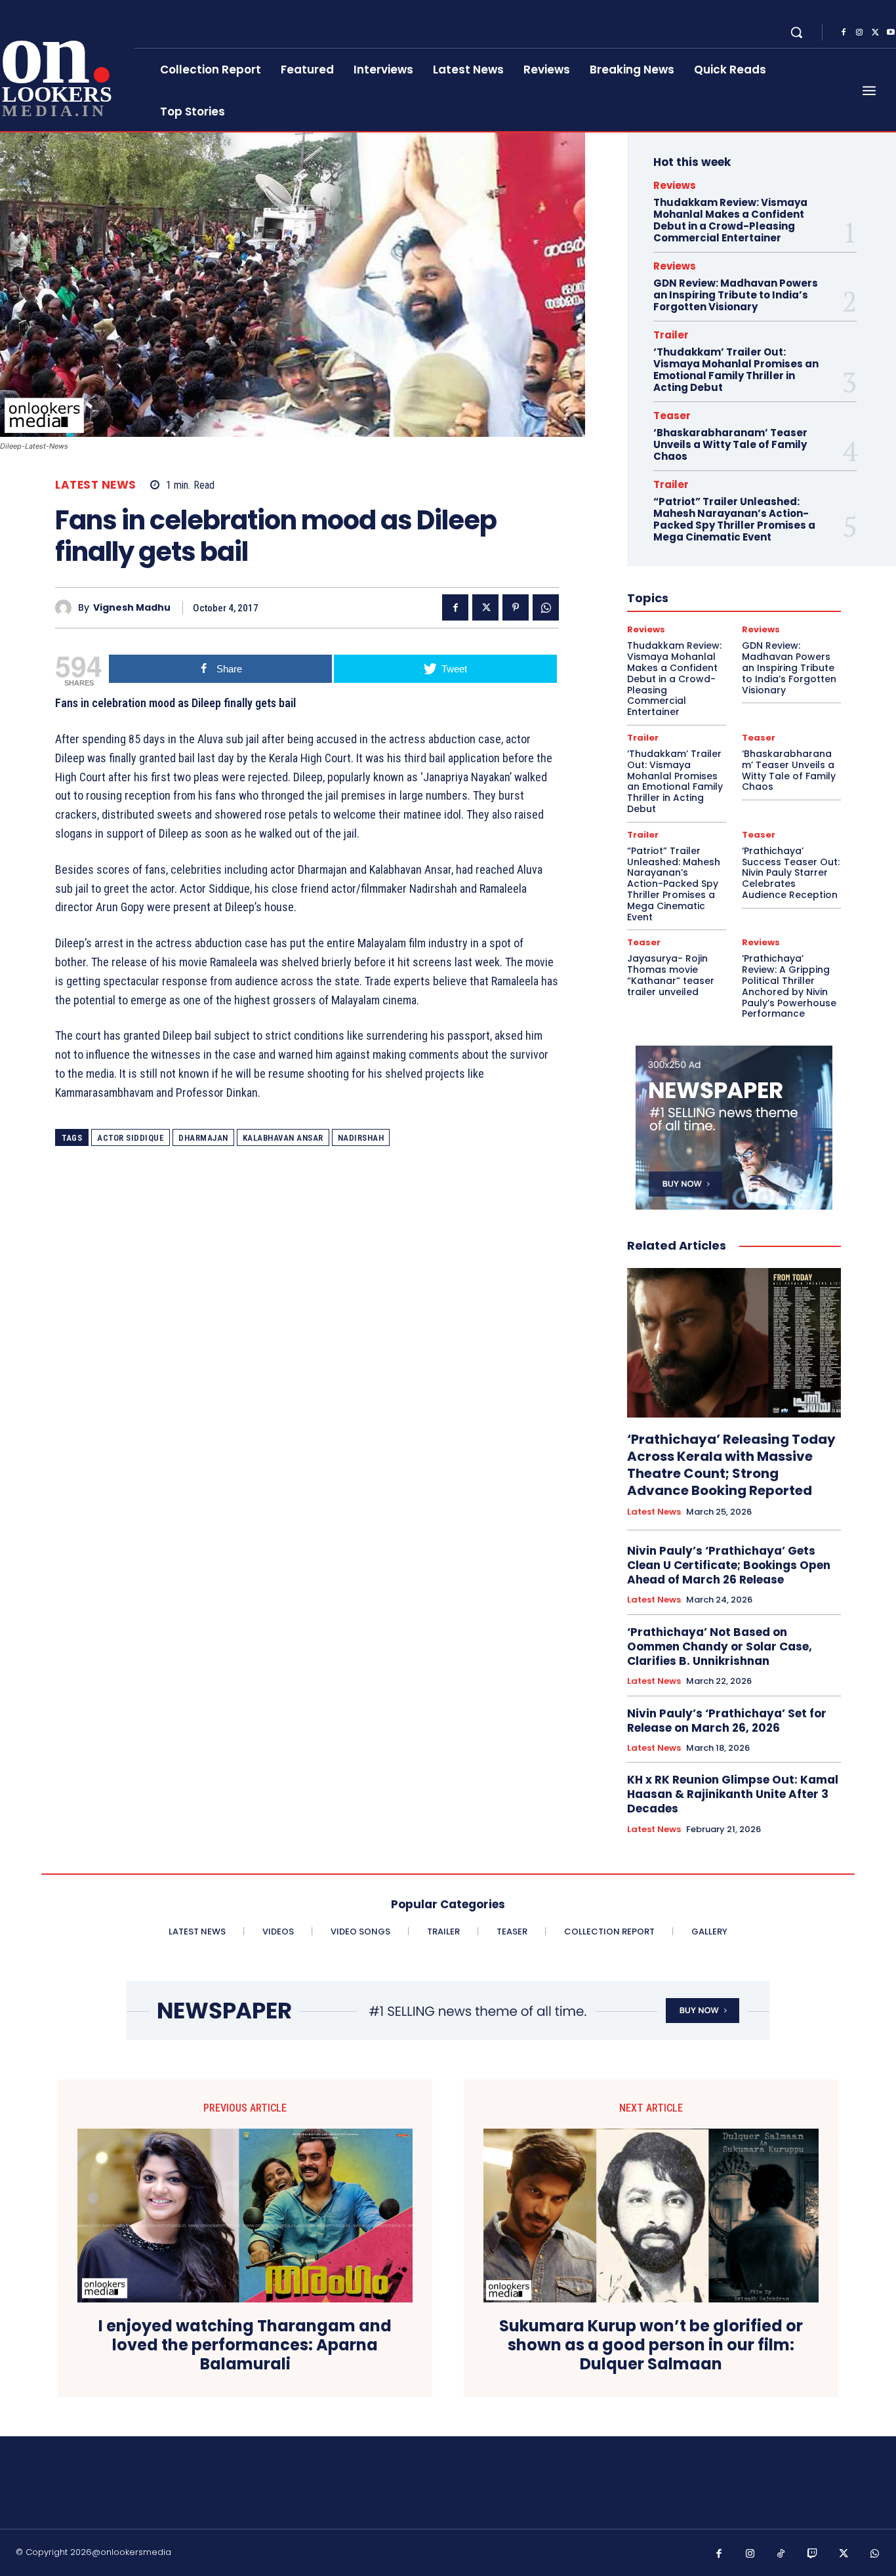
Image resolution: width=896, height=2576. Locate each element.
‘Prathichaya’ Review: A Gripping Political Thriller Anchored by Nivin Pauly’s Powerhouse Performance (789, 986)
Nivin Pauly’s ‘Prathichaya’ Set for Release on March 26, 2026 (727, 1721)
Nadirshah (361, 1138)
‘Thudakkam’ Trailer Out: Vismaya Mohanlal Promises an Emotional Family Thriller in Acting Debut (736, 370)
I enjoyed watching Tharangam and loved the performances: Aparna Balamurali (245, 2345)
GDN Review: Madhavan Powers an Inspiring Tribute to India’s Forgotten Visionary (736, 295)
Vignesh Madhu (132, 608)
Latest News (96, 485)
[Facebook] (844, 33)
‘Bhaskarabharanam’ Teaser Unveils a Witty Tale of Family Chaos (730, 444)
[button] (796, 32)
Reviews (675, 185)
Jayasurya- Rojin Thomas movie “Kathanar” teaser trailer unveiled (671, 975)
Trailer (671, 335)
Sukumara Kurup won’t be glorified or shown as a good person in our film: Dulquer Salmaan (651, 2345)
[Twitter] (875, 33)
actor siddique (131, 1138)
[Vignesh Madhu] (67, 608)
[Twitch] (813, 2554)
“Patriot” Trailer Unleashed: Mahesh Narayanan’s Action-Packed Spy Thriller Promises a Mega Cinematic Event (734, 519)
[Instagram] (859, 33)
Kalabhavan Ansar (283, 1138)
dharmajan (203, 1138)
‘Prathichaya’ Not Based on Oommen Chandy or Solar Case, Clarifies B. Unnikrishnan (720, 1646)
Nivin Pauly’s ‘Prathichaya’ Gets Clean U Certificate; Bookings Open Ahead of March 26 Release (729, 1565)
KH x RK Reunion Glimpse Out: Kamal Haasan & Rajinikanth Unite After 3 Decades (733, 1794)
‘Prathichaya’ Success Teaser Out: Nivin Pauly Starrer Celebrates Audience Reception (791, 873)
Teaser (672, 416)
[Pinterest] (516, 607)
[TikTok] (781, 2554)
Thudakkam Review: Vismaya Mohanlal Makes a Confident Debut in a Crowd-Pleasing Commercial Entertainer (730, 220)
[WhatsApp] (546, 607)
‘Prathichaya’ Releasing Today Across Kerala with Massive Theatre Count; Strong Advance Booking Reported (731, 1465)
